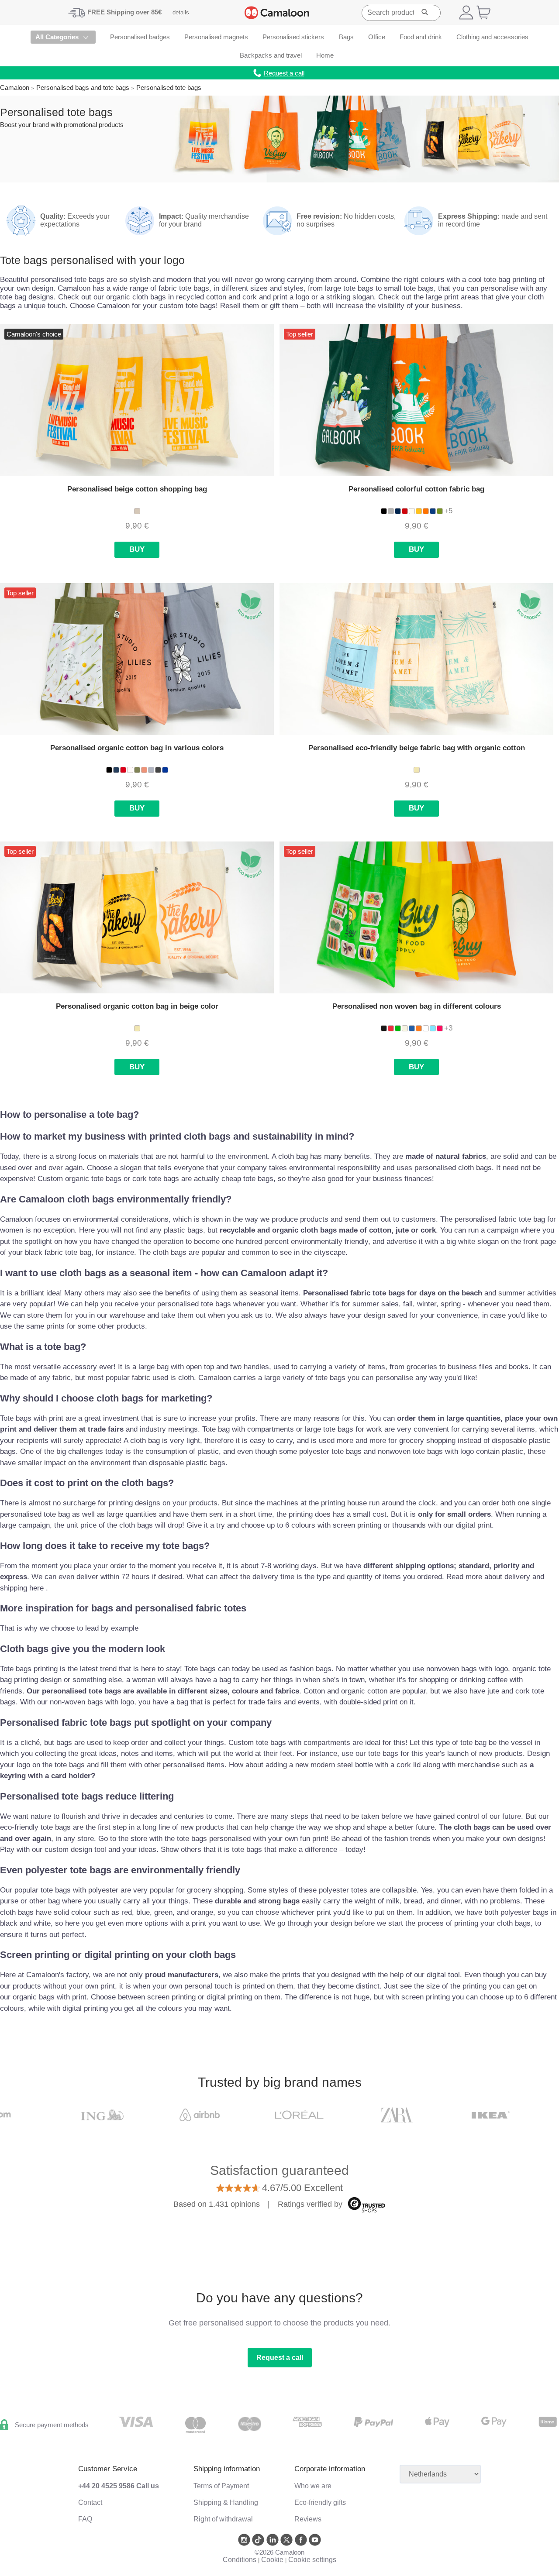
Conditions (240, 2560)
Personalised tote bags (169, 88)
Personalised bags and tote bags (83, 88)
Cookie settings (312, 2560)
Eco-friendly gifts (320, 2502)
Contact (90, 2502)
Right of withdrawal (223, 2519)
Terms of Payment (221, 2486)
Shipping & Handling (226, 2502)
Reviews (308, 2519)
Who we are (313, 2486)
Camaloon (15, 88)
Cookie (272, 2560)
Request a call (280, 2358)
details (181, 12)
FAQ (85, 2519)
